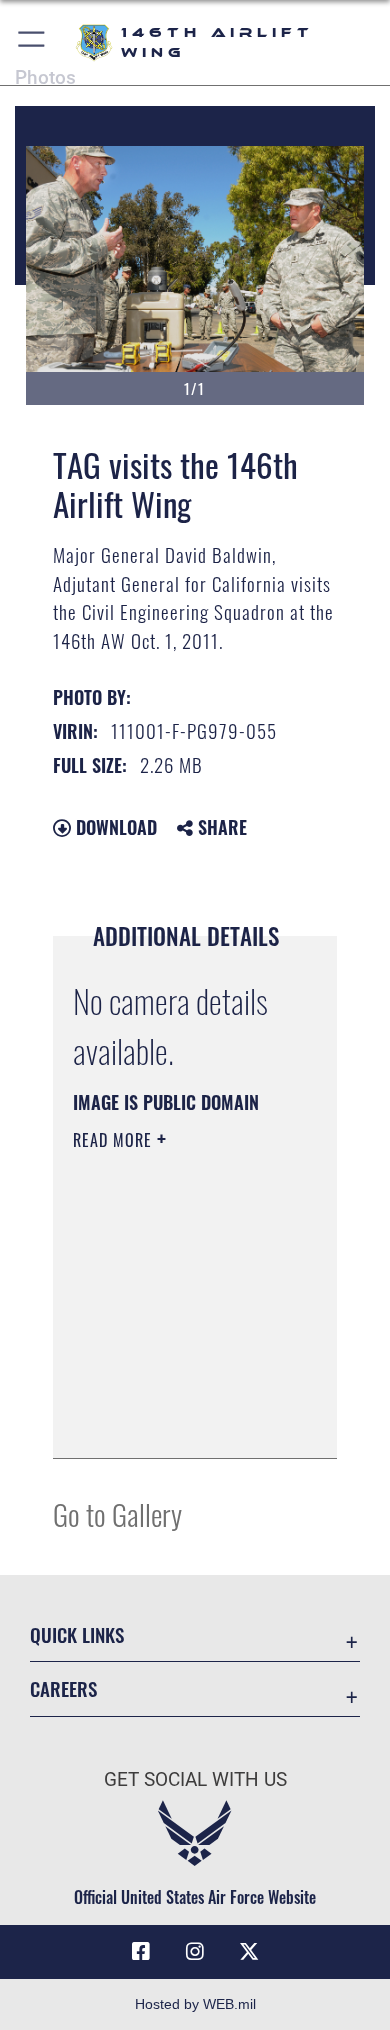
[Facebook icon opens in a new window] (141, 1952)
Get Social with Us (195, 1779)
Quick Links (77, 1634)
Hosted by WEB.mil (195, 2004)
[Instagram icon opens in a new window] (195, 1952)
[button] (32, 42)
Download (114, 827)
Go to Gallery (117, 1513)
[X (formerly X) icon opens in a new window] (249, 1952)
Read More (115, 1140)
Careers (63, 1688)
